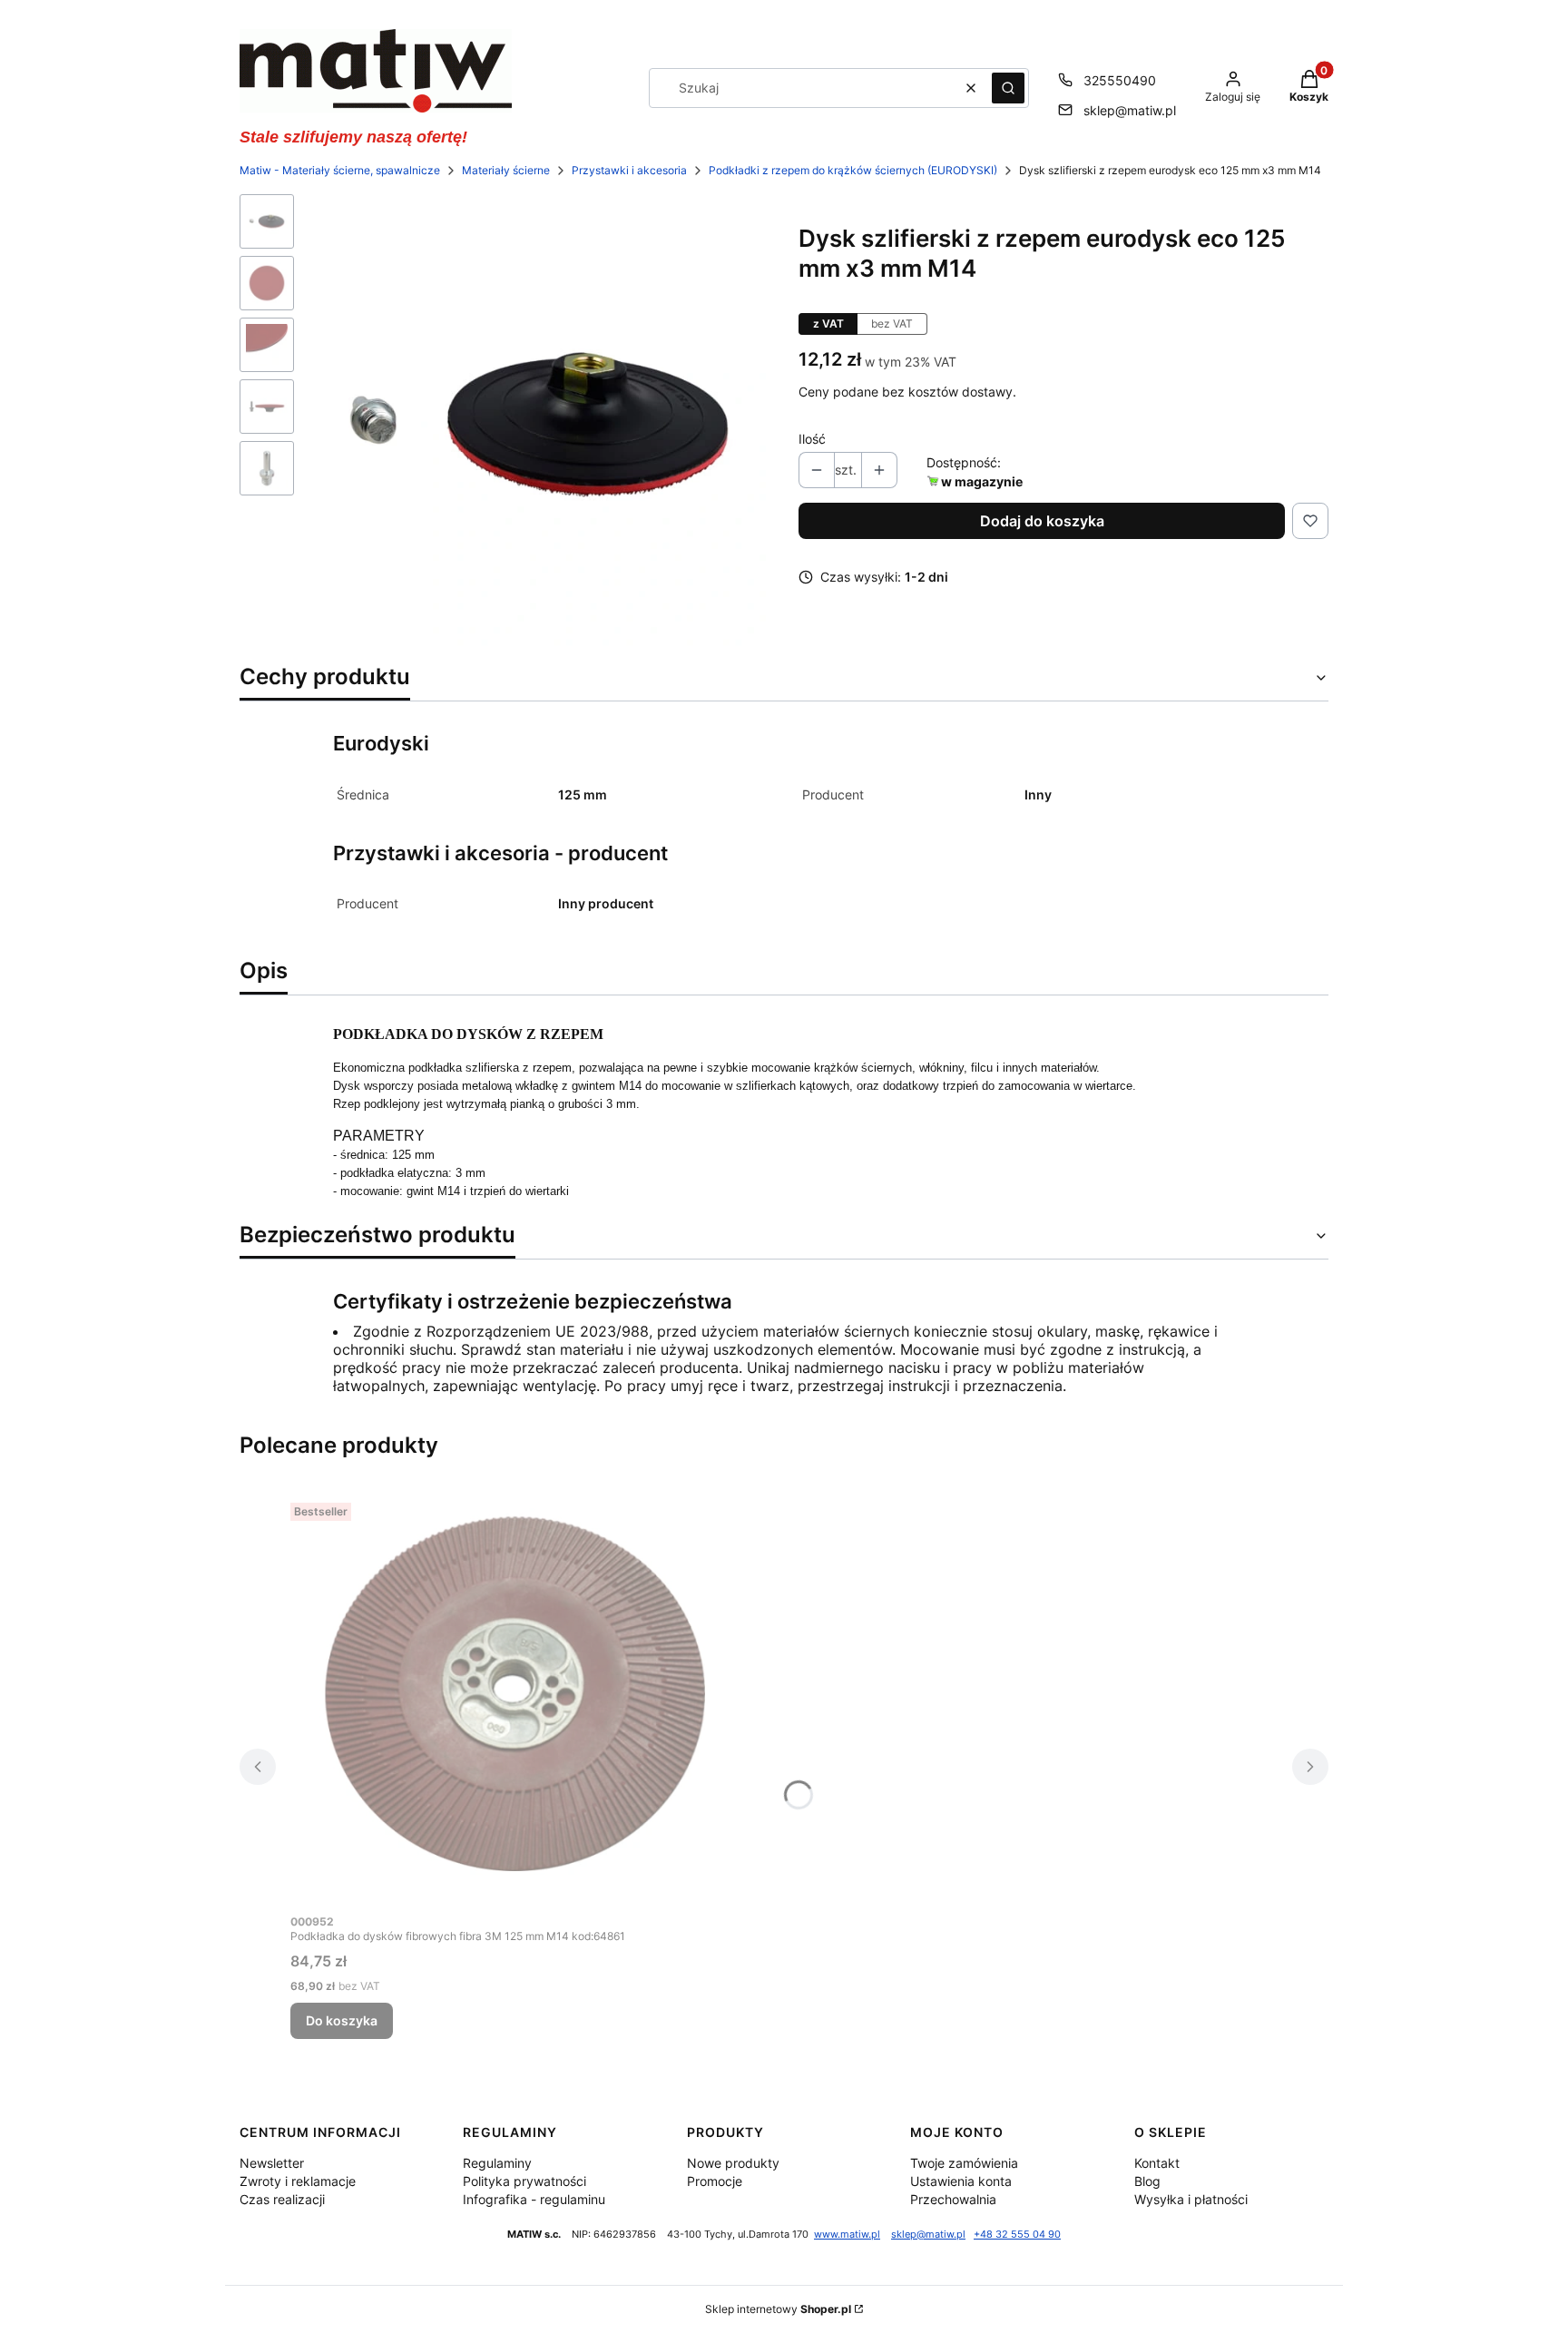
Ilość (812, 439)
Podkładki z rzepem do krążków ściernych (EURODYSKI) (853, 170)
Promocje (715, 2181)
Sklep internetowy (778, 2309)
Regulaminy (497, 2163)
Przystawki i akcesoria (629, 170)
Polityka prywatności (524, 2181)
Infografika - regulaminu (534, 2199)
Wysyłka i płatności (1191, 2199)
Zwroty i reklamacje (298, 2181)
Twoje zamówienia (964, 2163)
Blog (1147, 2181)
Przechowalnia (953, 2199)
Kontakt (1157, 2163)
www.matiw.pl (847, 2235)
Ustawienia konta (961, 2181)
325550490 (1120, 80)
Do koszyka (342, 2020)
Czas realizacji (282, 2199)
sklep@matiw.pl (1130, 110)
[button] (1008, 88)
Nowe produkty (733, 2163)
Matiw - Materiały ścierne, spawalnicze (340, 170)
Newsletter (272, 2163)
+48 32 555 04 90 (1017, 2235)
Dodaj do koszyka (1042, 521)
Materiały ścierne (506, 170)
